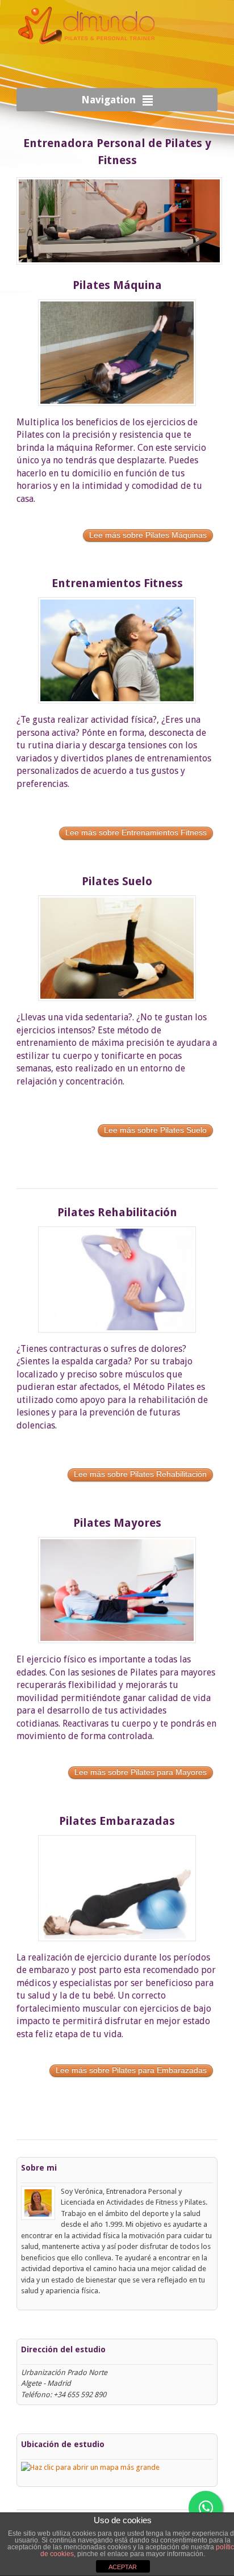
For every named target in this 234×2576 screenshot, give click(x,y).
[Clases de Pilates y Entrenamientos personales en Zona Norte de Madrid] (87, 55)
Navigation (108, 100)
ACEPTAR (123, 2567)
